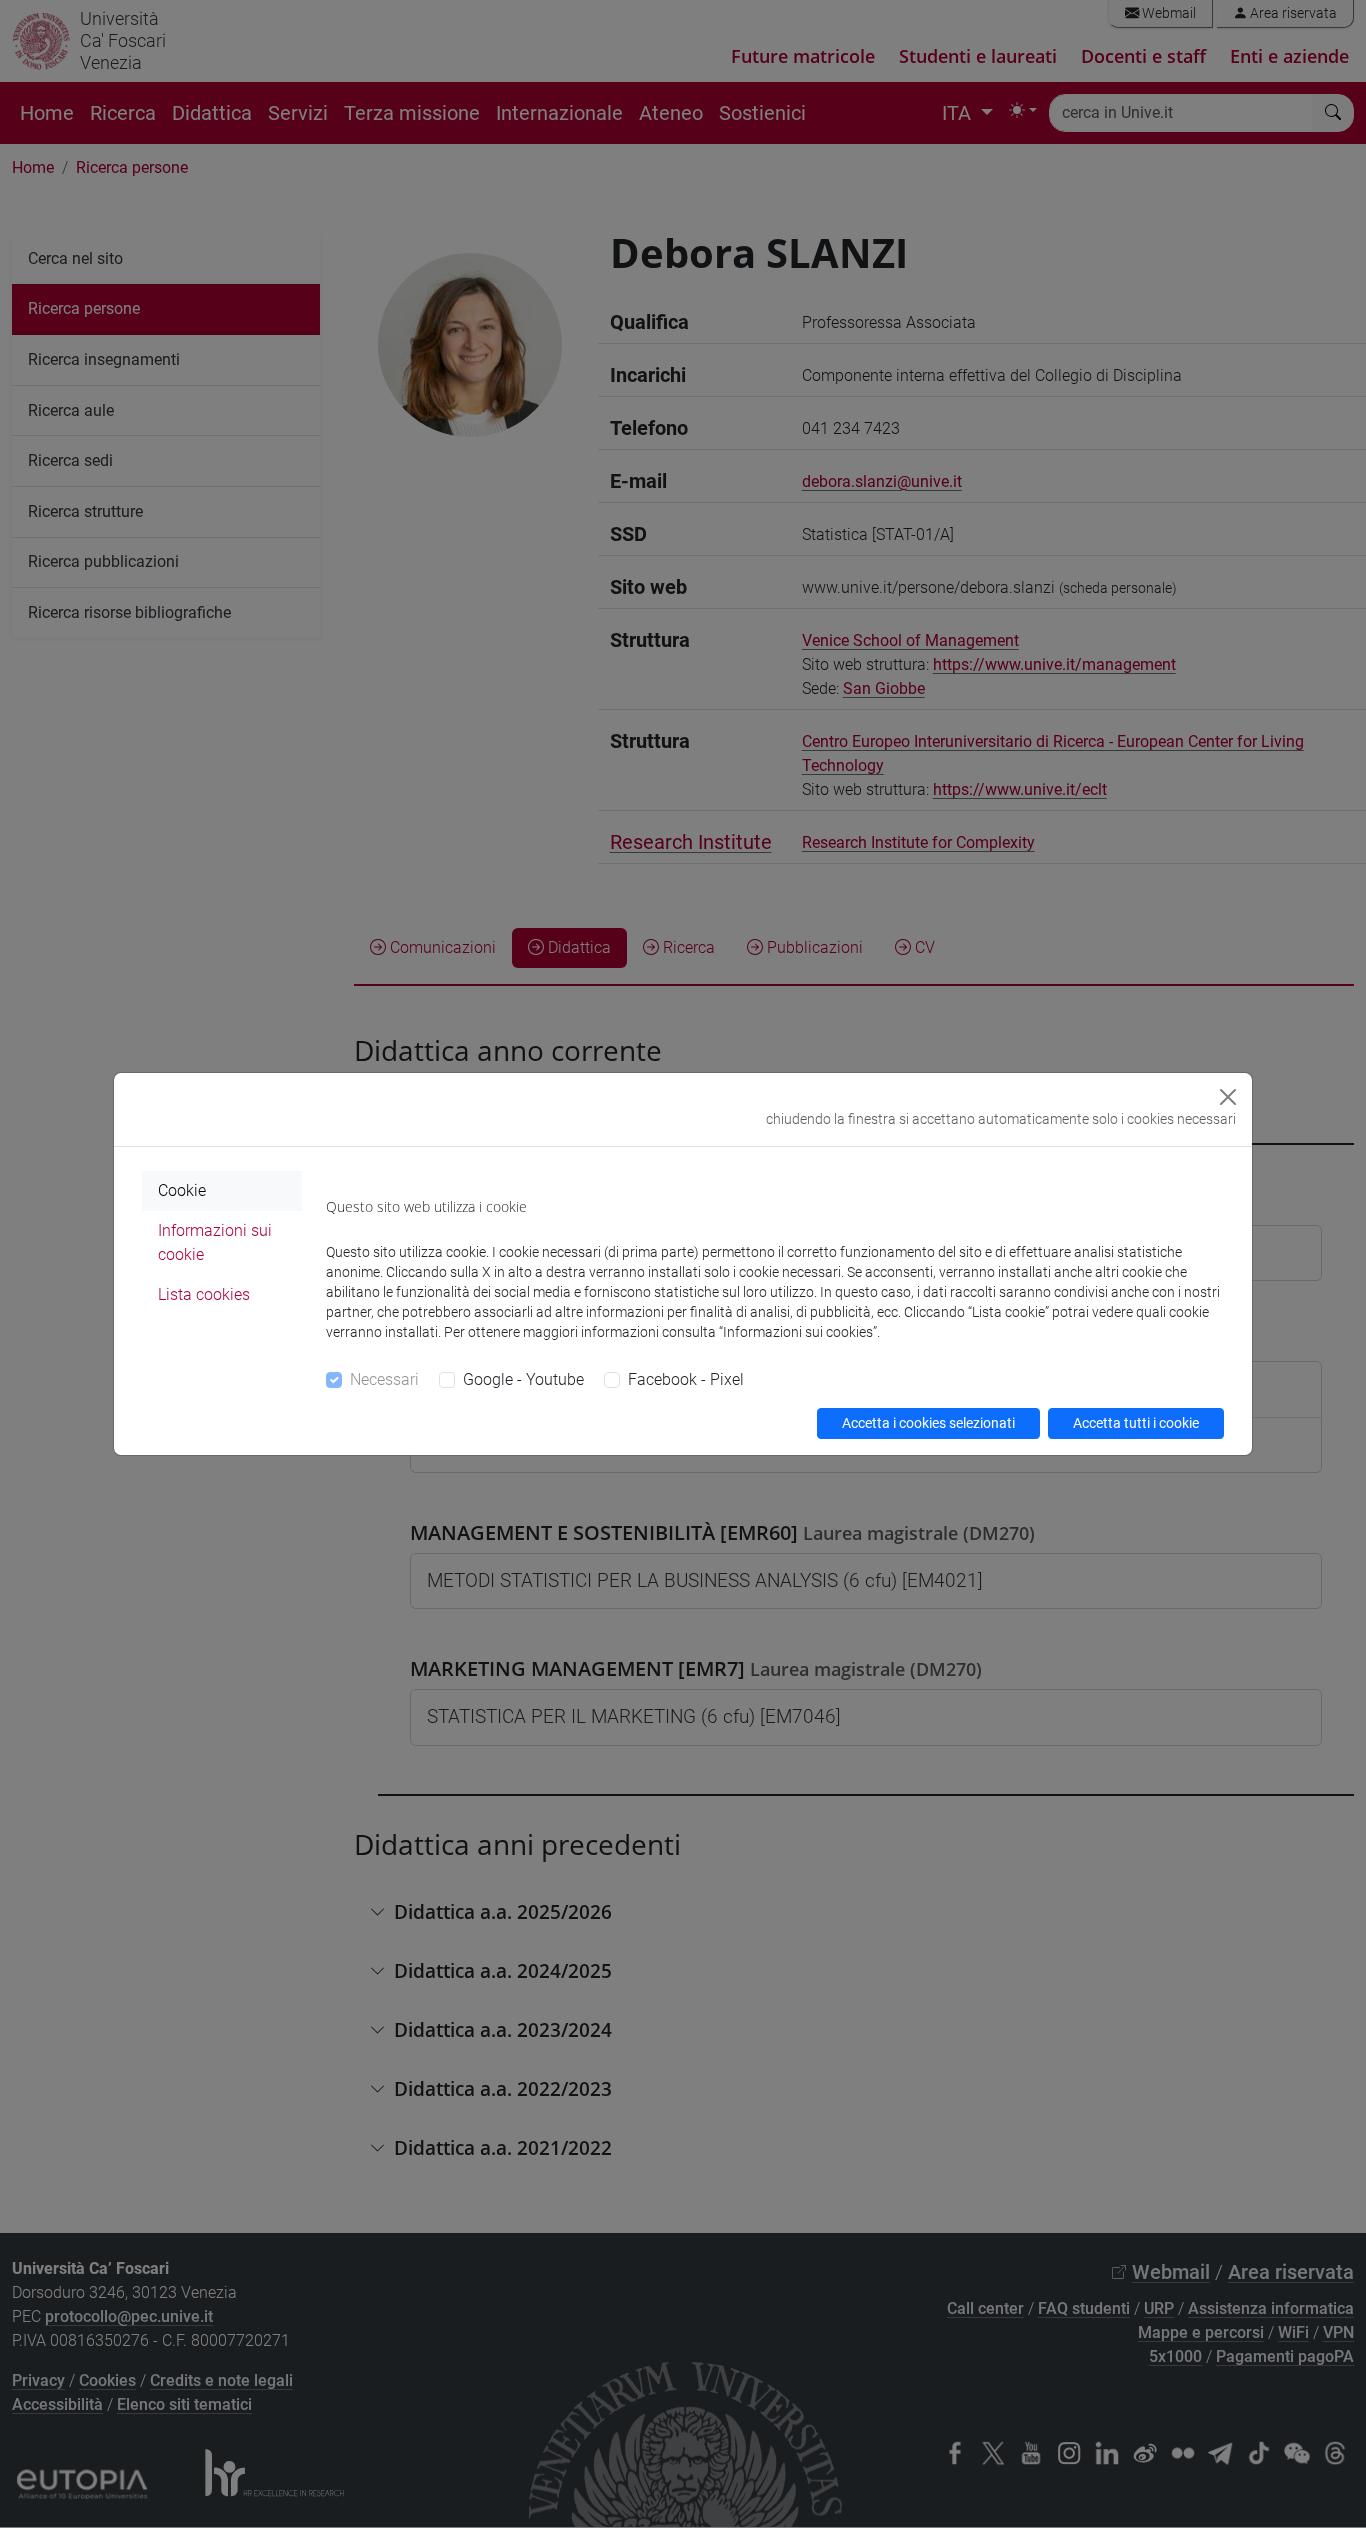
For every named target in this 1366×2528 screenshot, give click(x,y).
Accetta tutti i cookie (1136, 1423)
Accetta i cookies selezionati (928, 1423)
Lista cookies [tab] (204, 1294)
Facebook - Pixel (686, 1379)
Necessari (384, 1379)
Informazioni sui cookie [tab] (215, 1242)
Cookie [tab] (182, 1190)
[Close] (1228, 1097)
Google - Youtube (523, 1379)
